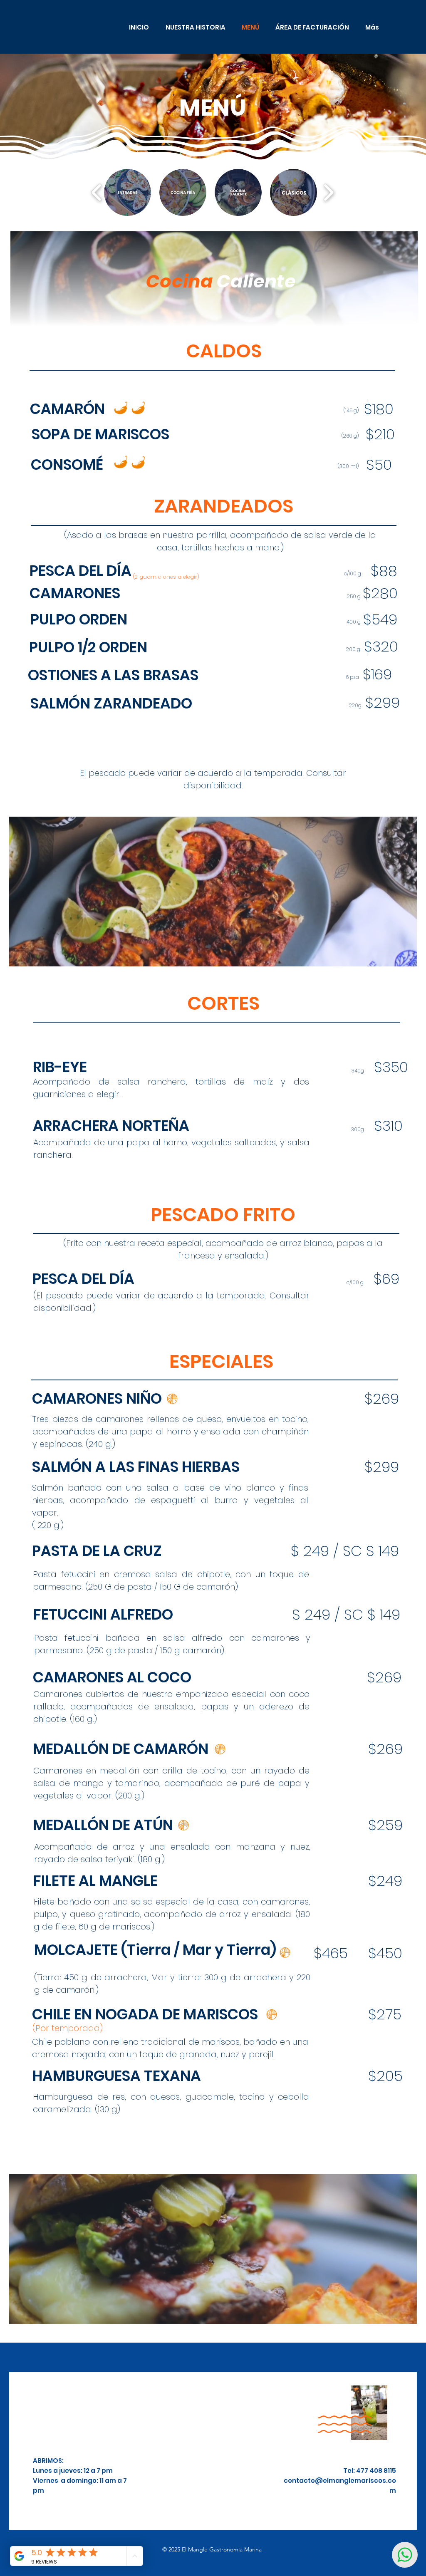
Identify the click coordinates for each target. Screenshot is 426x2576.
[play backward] (97, 193)
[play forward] (328, 193)
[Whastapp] (405, 2555)
